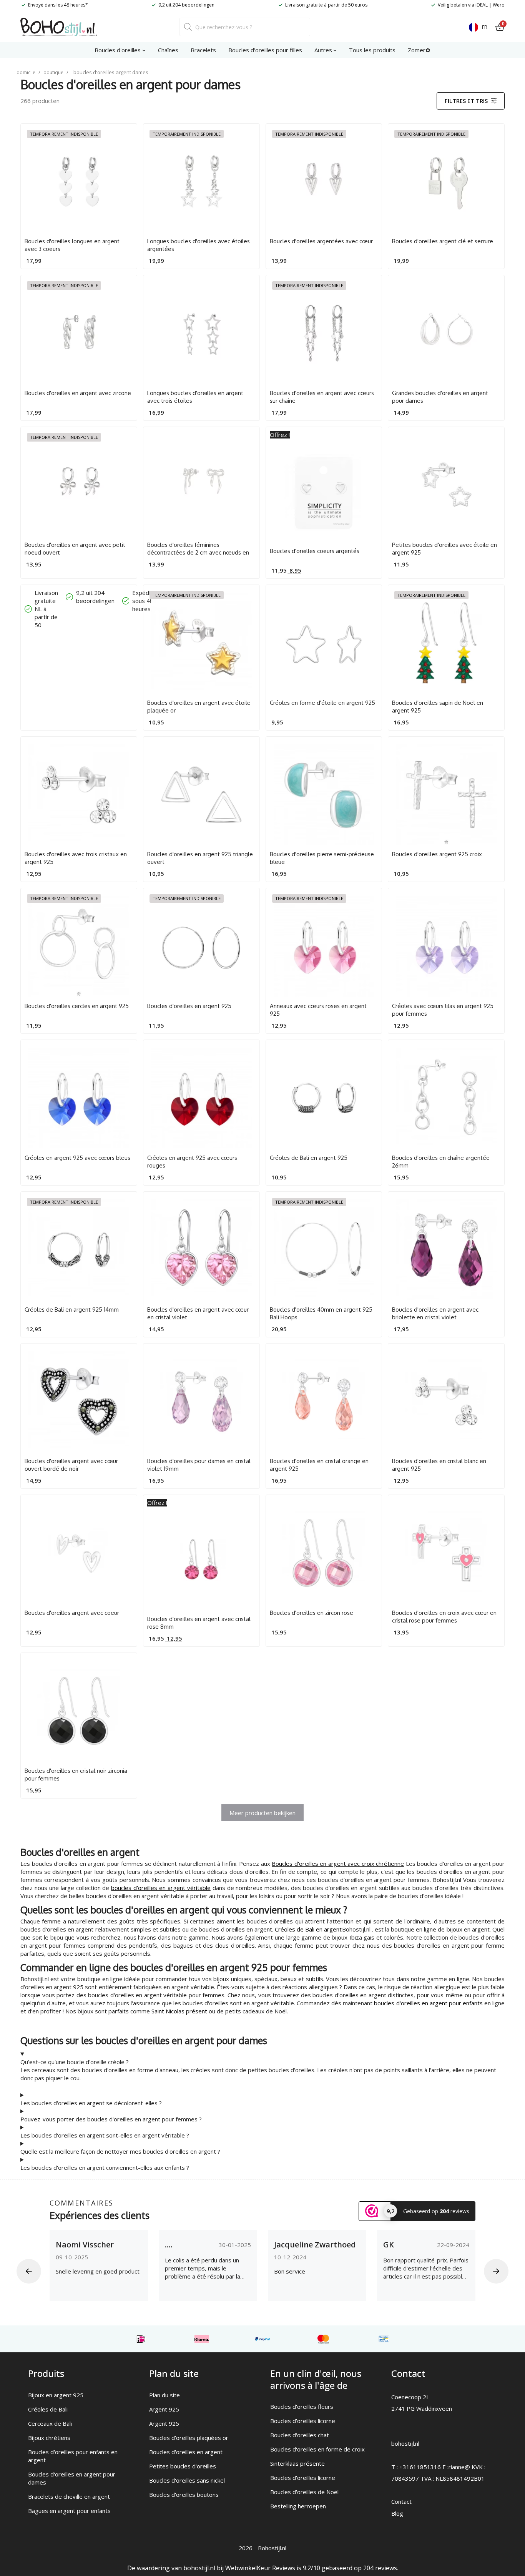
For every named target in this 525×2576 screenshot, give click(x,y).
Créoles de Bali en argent (308, 1929)
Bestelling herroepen (298, 2506)
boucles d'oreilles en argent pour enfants (428, 2003)
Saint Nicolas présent (179, 2011)
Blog (397, 2513)
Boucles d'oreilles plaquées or (189, 2438)
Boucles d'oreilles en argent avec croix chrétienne (338, 1863)
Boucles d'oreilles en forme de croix (317, 2449)
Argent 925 (164, 2409)
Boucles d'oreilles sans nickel (187, 2480)
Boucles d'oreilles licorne (303, 2421)
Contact (401, 2501)
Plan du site (164, 2395)
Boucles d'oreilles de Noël (304, 2492)
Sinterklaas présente (297, 2463)
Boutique (53, 72)
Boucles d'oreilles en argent (186, 2452)
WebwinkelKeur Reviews (260, 2568)
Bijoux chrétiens (49, 2438)
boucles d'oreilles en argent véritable (161, 1888)
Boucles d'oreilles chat (300, 2435)
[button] (29, 2271)
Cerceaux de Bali (50, 2423)
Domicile (26, 72)
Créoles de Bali (48, 2409)
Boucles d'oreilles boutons (184, 2495)
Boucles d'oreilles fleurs (302, 2407)
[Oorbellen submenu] (144, 50)
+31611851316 (420, 2467)
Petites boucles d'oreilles (183, 2466)
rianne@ (459, 2467)
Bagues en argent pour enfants (69, 2511)
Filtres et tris (466, 101)
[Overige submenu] (335, 50)
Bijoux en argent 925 (56, 2395)
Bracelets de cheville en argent (69, 2496)
